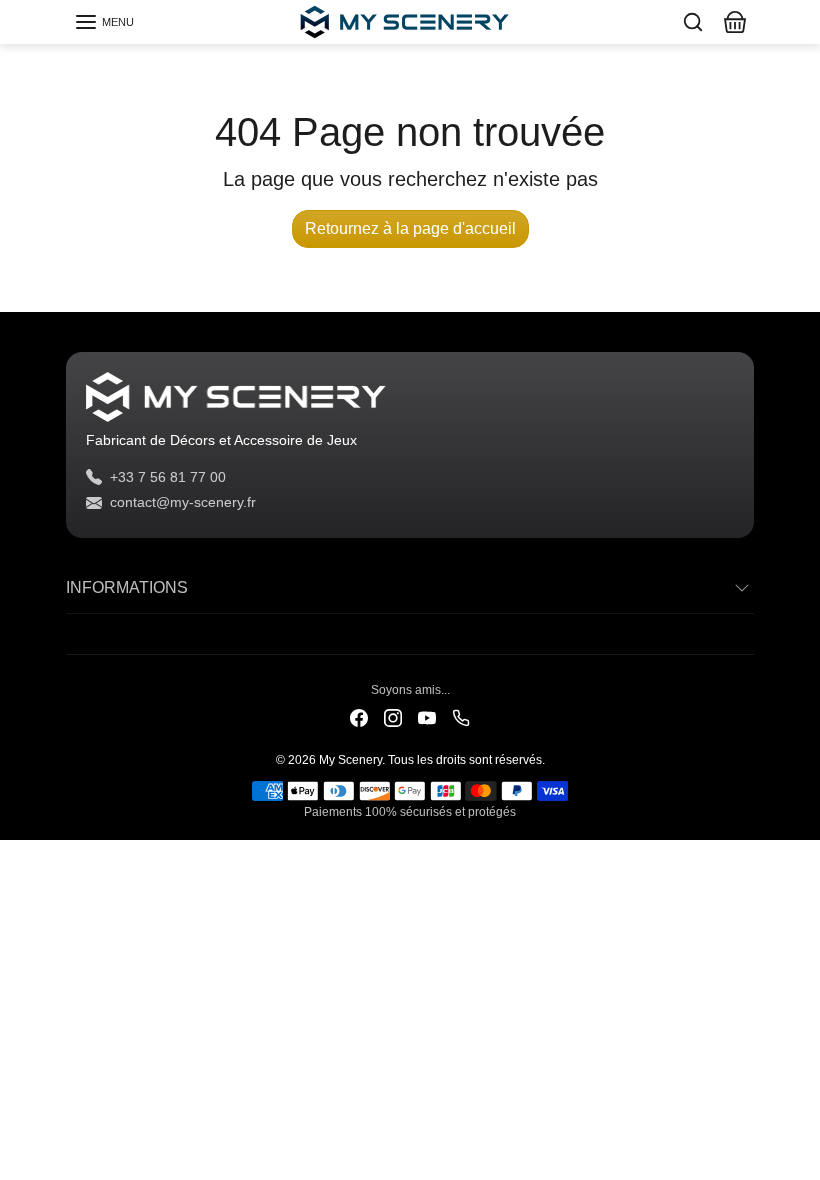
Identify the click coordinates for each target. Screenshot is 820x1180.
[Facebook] (359, 716)
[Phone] (461, 716)
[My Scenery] (410, 20)
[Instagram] (393, 716)
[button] (104, 22)
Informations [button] (127, 587)
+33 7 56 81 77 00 (168, 477)
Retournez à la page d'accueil (410, 228)
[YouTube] (427, 716)
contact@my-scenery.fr (183, 502)
